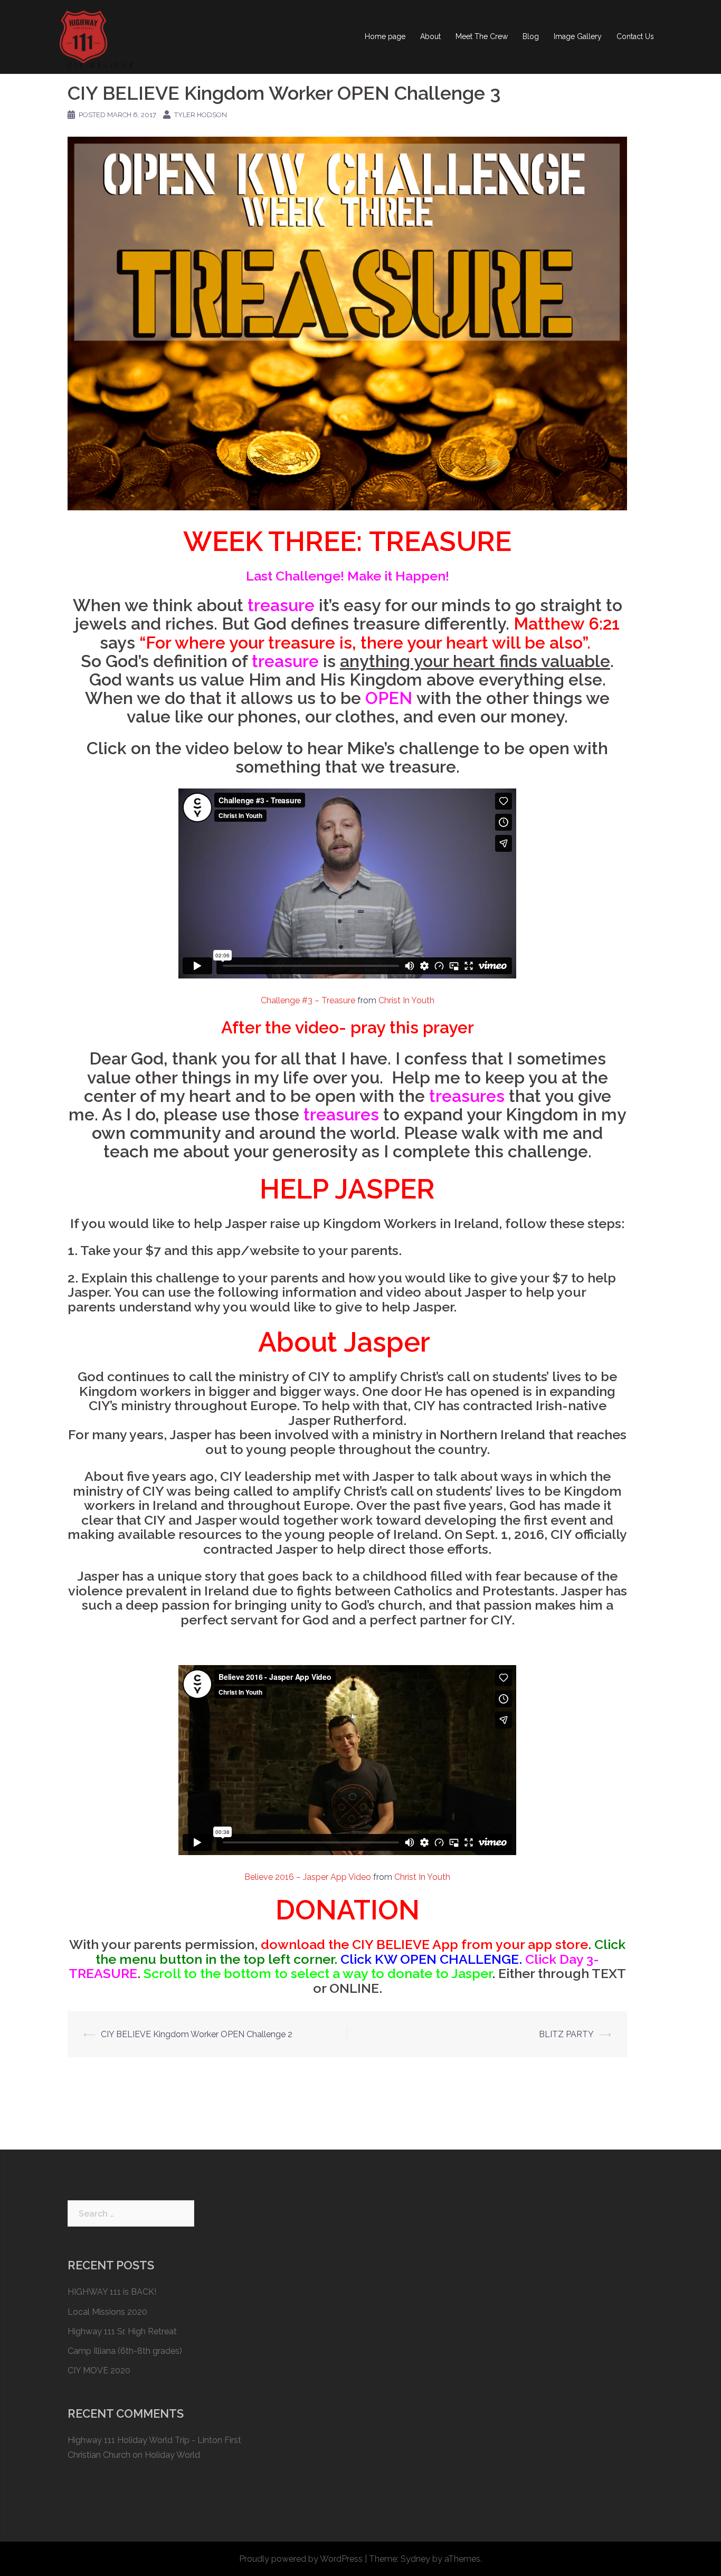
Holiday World (172, 2455)
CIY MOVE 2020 (99, 2370)
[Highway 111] (83, 36)
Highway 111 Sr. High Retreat (122, 2331)
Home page (385, 36)
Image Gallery (578, 36)
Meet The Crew (482, 36)
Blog (531, 36)
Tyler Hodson (201, 115)
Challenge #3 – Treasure (308, 1000)
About (430, 36)
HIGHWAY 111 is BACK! (112, 2292)
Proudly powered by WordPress (301, 2559)
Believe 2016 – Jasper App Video (308, 1877)
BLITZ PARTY (566, 2034)
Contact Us (635, 36)
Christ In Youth (406, 1000)
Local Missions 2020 (107, 2312)
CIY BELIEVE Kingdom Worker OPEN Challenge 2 (197, 2034)
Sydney (415, 2559)
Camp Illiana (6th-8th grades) (125, 2351)
